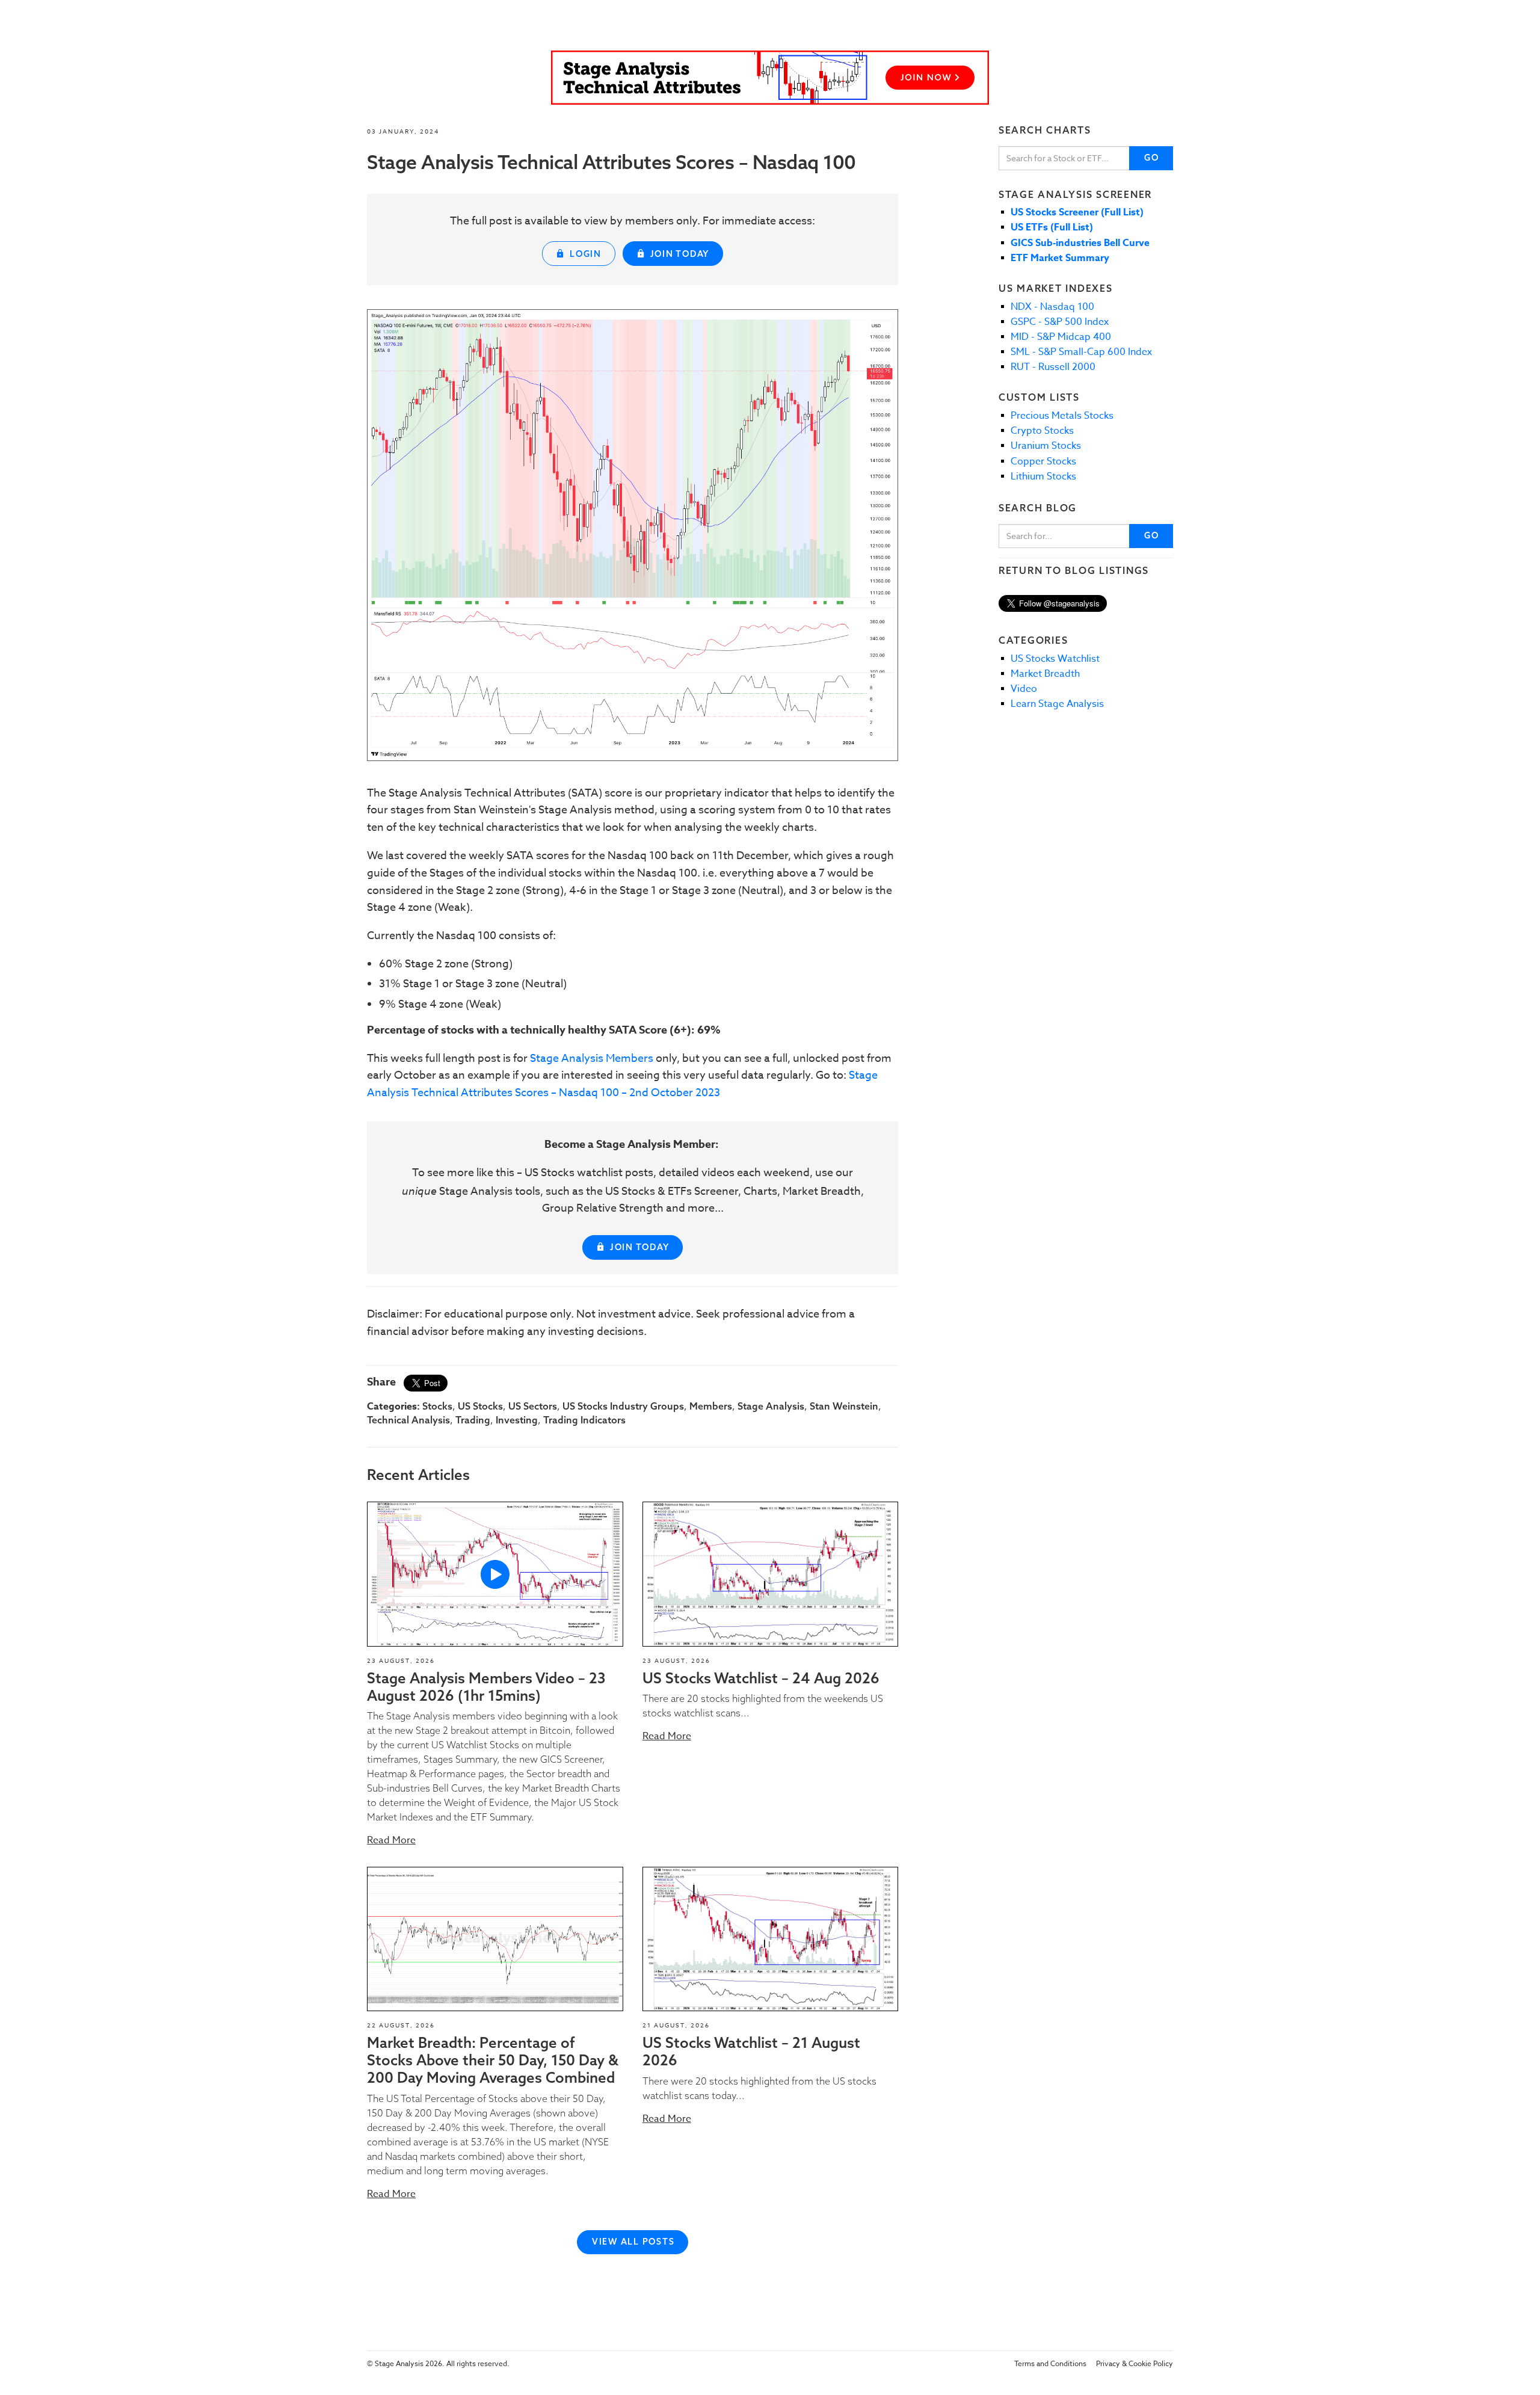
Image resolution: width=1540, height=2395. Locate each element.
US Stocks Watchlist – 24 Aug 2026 (761, 1678)
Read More (391, 1840)
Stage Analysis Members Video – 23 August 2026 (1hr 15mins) (486, 1687)
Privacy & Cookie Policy (1135, 2363)
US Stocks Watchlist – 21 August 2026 (751, 2051)
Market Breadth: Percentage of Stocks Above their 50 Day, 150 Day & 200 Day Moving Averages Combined (493, 2060)
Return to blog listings (1074, 570)
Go (1152, 158)
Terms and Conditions (1050, 2363)
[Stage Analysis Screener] (770, 78)
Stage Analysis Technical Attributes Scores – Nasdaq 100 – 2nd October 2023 (622, 1084)
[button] (495, 1574)
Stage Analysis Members (592, 1059)
